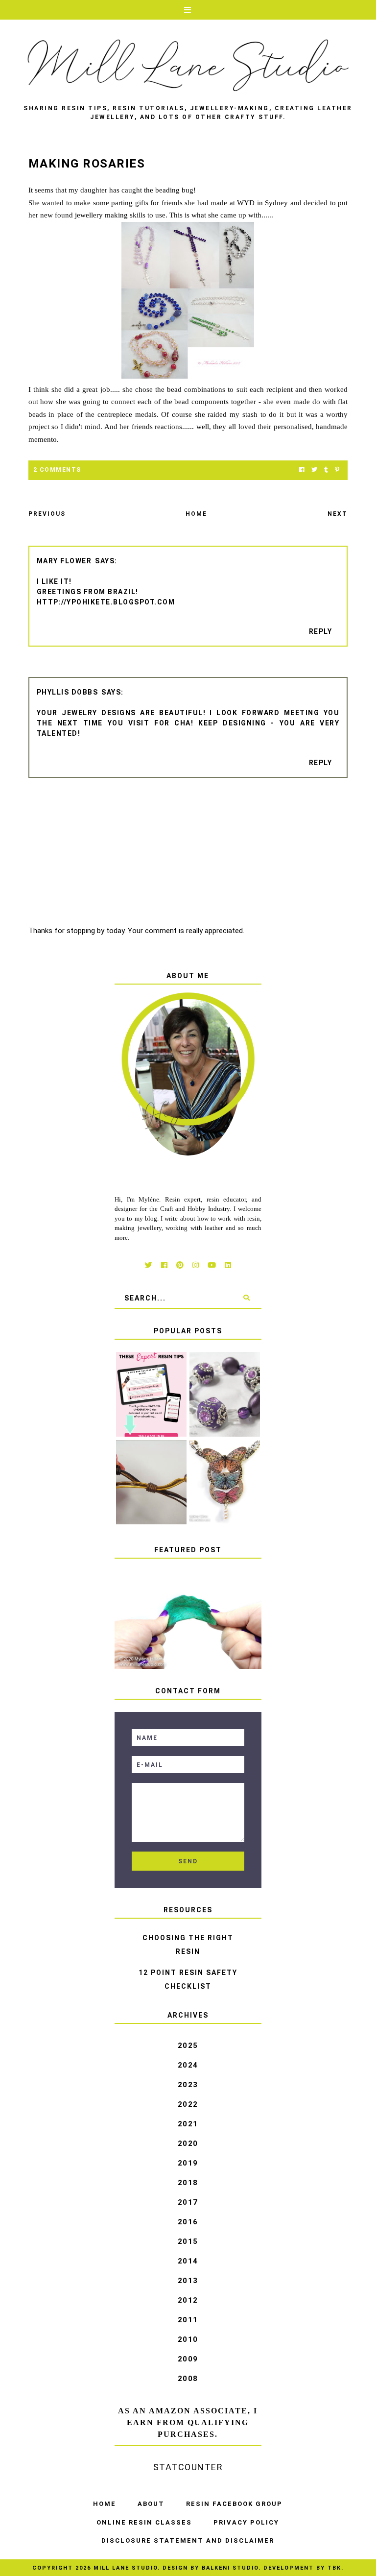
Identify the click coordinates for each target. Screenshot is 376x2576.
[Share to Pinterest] (337, 470)
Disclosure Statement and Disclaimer (188, 2540)
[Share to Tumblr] (326, 470)
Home (196, 514)
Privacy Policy (246, 2522)
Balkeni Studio (230, 2568)
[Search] (247, 1298)
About (151, 2504)
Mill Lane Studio (126, 2568)
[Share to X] (314, 470)
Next (338, 514)
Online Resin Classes (144, 2522)
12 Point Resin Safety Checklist (188, 1979)
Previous (47, 514)
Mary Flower (64, 561)
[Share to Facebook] (302, 470)
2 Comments (57, 470)
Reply (321, 631)
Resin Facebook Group (234, 2504)
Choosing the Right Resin (188, 1945)
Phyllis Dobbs (68, 692)
